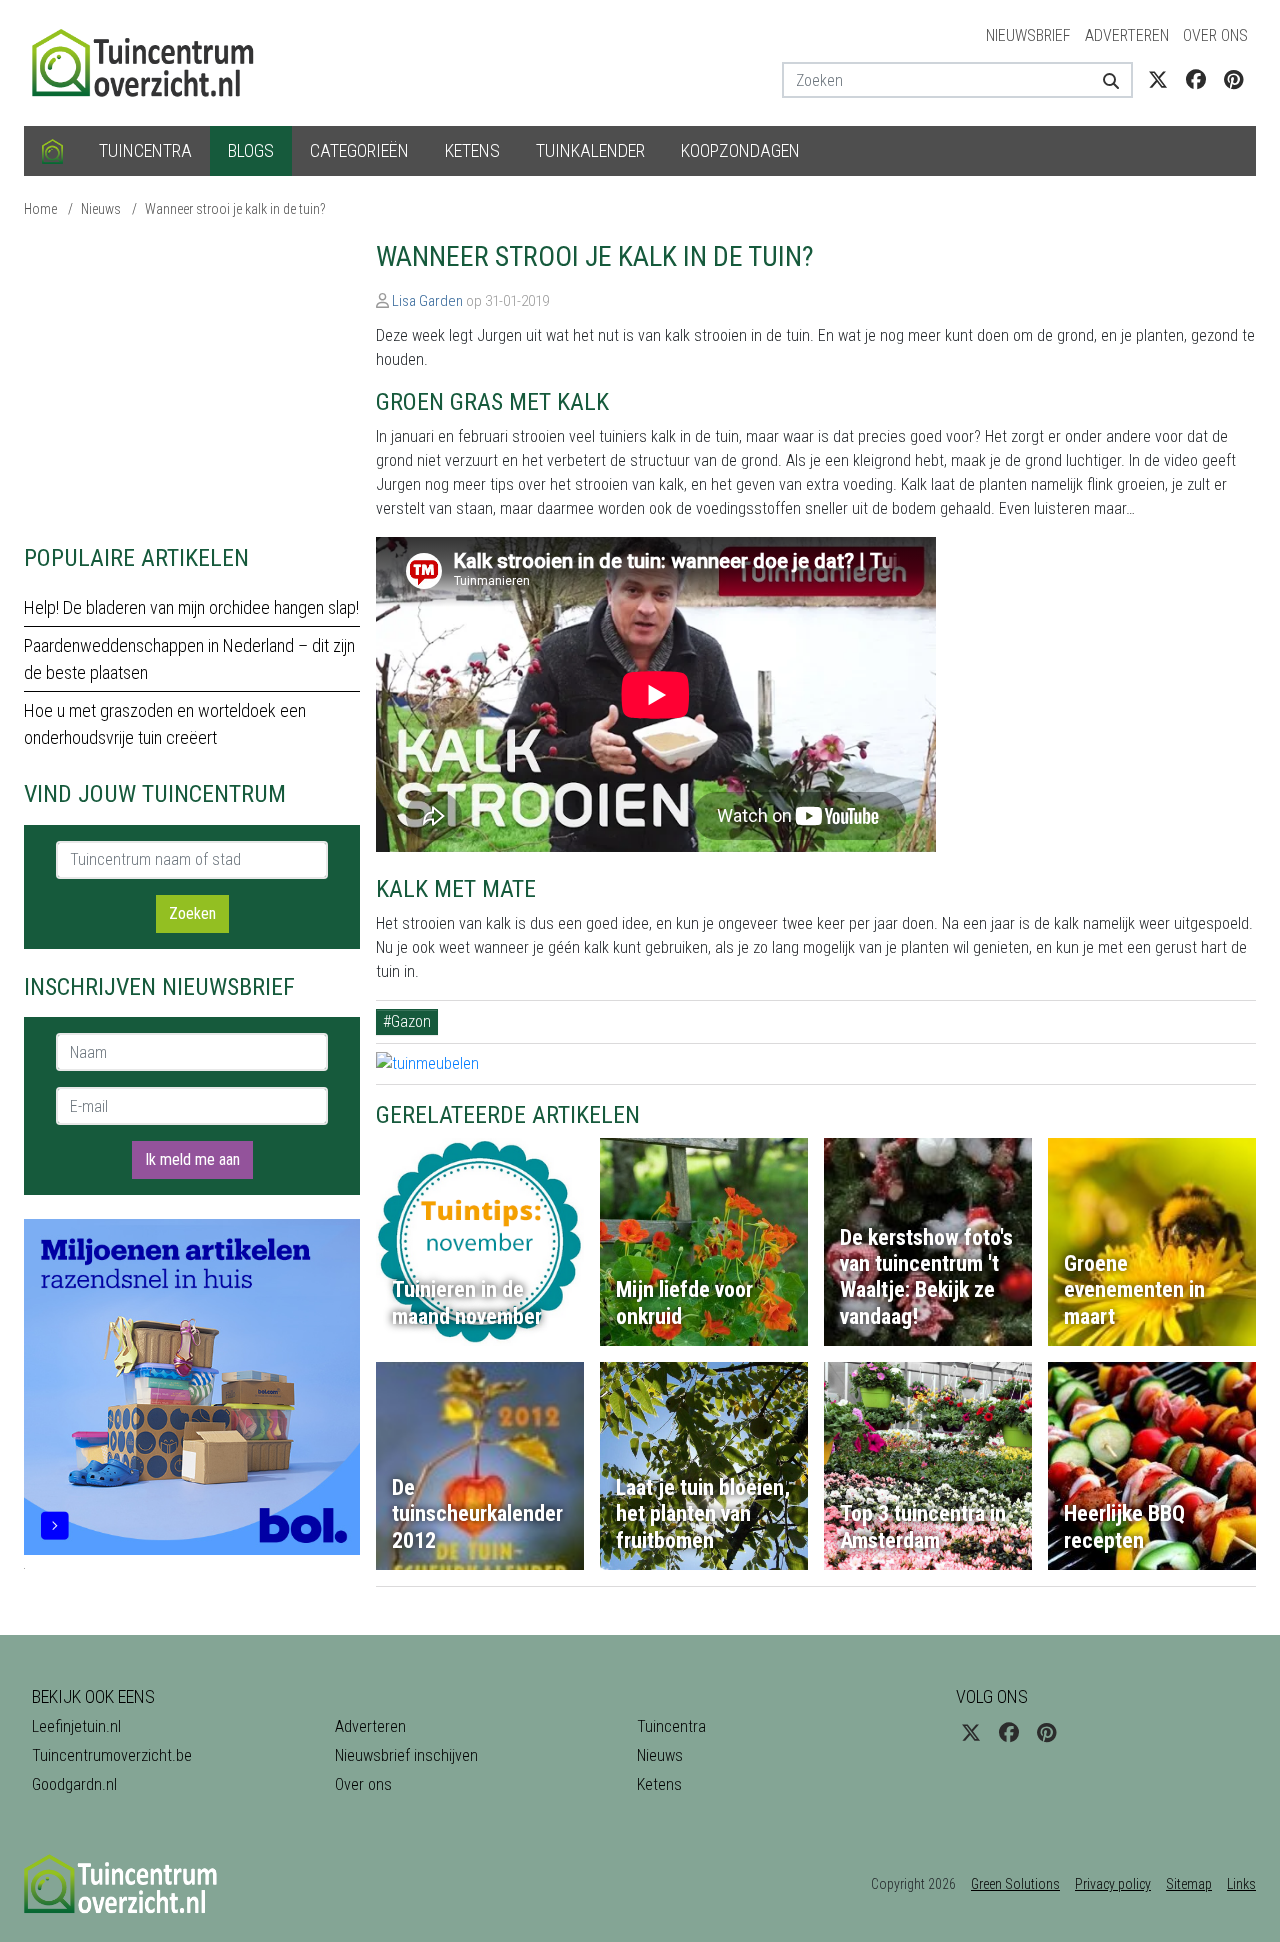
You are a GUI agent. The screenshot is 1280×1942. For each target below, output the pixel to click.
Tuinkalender (590, 150)
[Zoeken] (1103, 80)
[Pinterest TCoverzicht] (1233, 80)
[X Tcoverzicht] (1158, 80)
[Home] (52, 151)
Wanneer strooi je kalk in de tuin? (235, 209)
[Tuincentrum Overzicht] (152, 61)
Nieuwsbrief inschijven (406, 1755)
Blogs (251, 150)
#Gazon (407, 1021)
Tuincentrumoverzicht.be (112, 1755)
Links (1241, 1884)
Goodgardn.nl (74, 1784)
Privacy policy (1113, 1884)
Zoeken (192, 913)
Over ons (1215, 35)
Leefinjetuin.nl (76, 1726)
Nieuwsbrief (1028, 35)
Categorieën (359, 150)
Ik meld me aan (192, 1159)
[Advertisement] (192, 380)
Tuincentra (145, 150)
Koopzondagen (740, 150)
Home (40, 209)
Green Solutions (1015, 1884)
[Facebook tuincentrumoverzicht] (1196, 80)
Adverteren (1127, 35)
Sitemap (1189, 1884)
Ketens (472, 150)
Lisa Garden (427, 301)
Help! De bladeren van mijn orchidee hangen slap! (191, 607)
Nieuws (101, 209)
